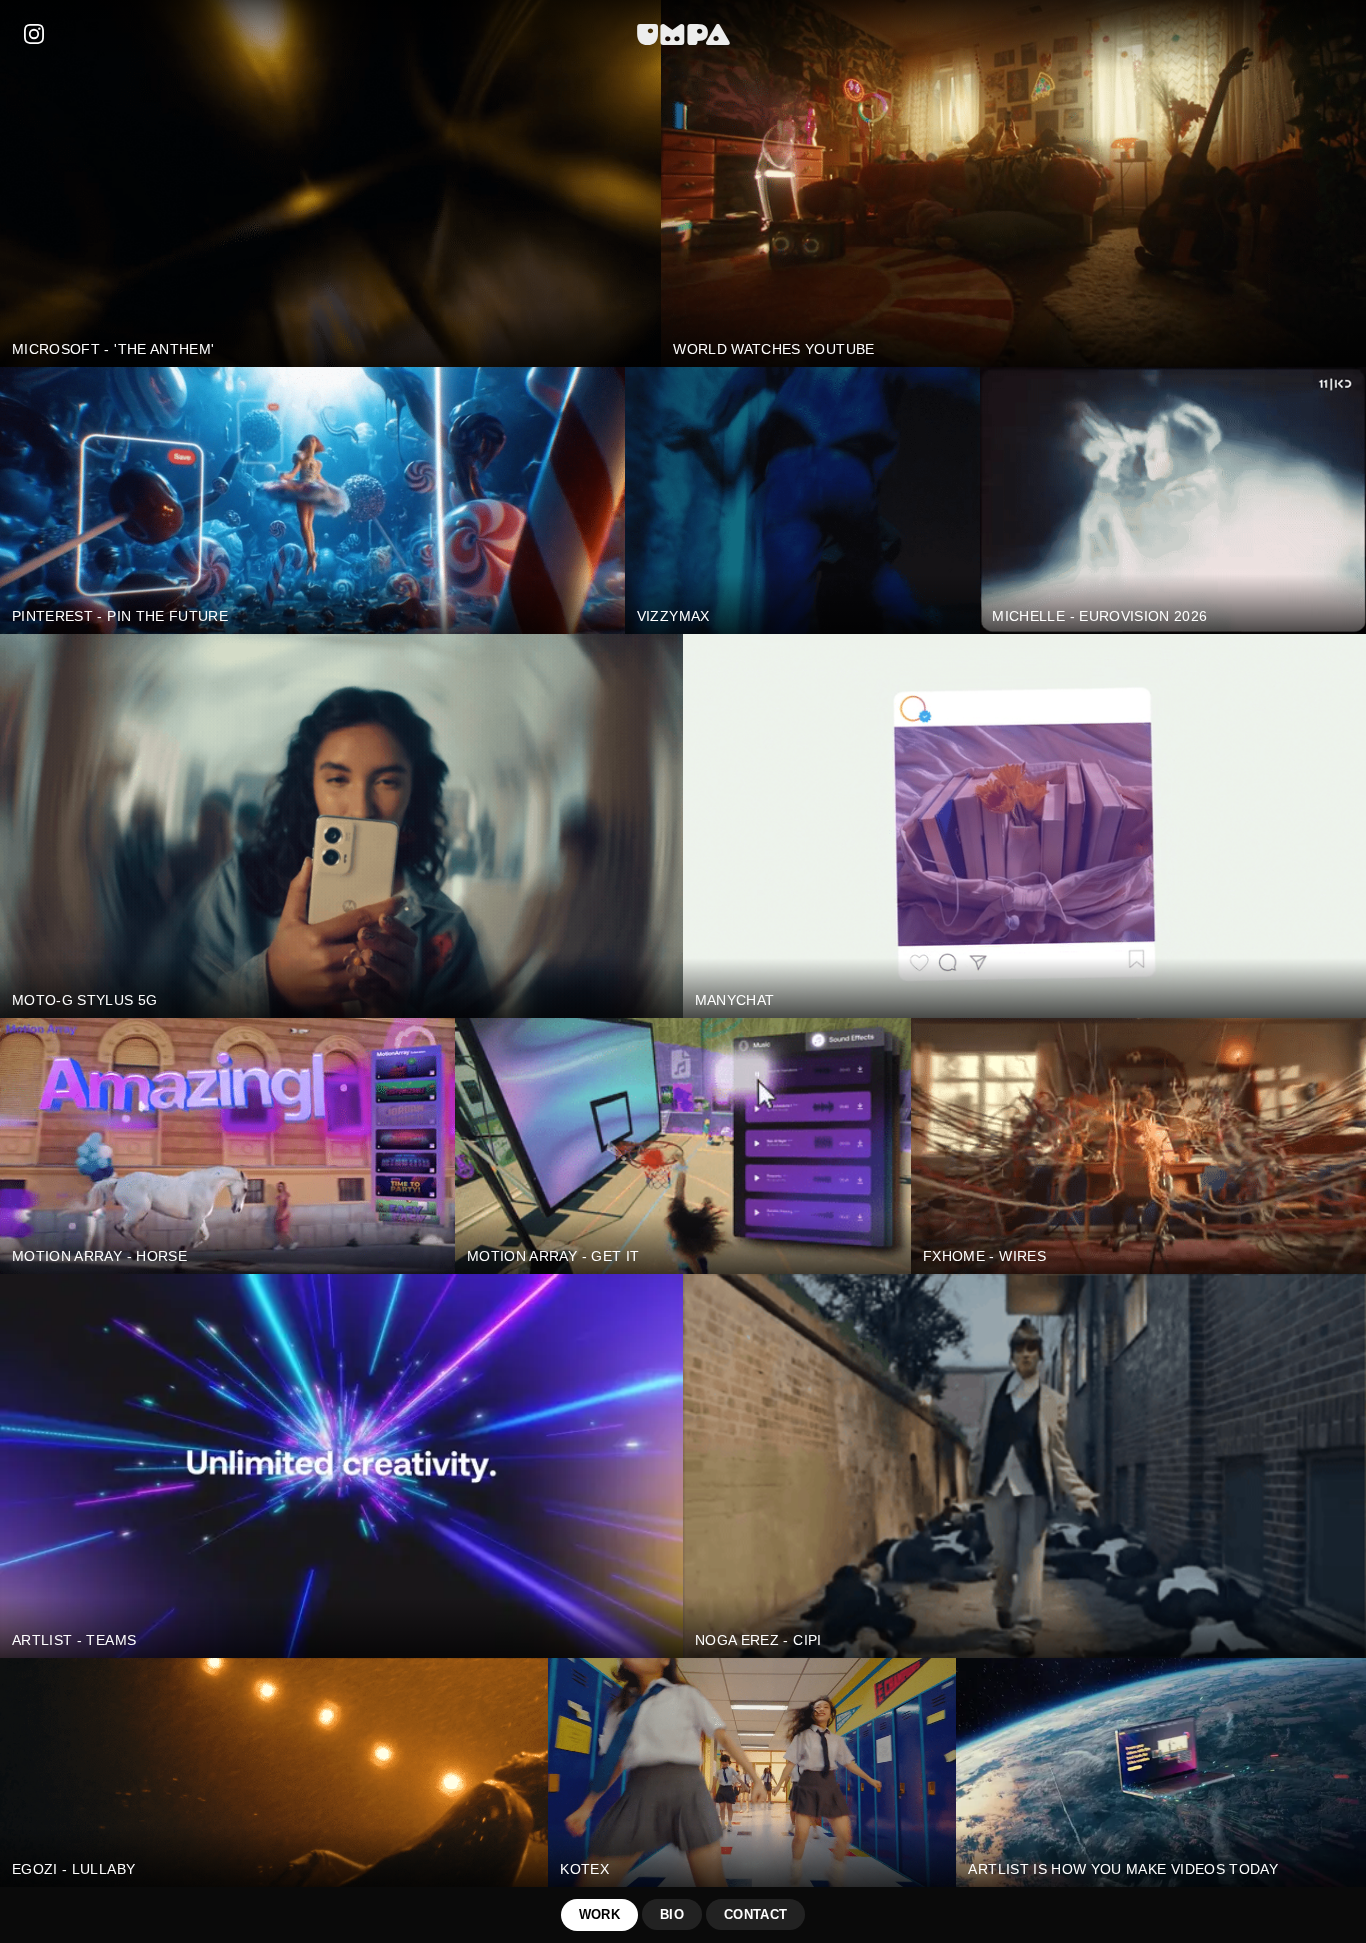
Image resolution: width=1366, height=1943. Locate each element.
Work (599, 1914)
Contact (755, 1914)
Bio (672, 1914)
